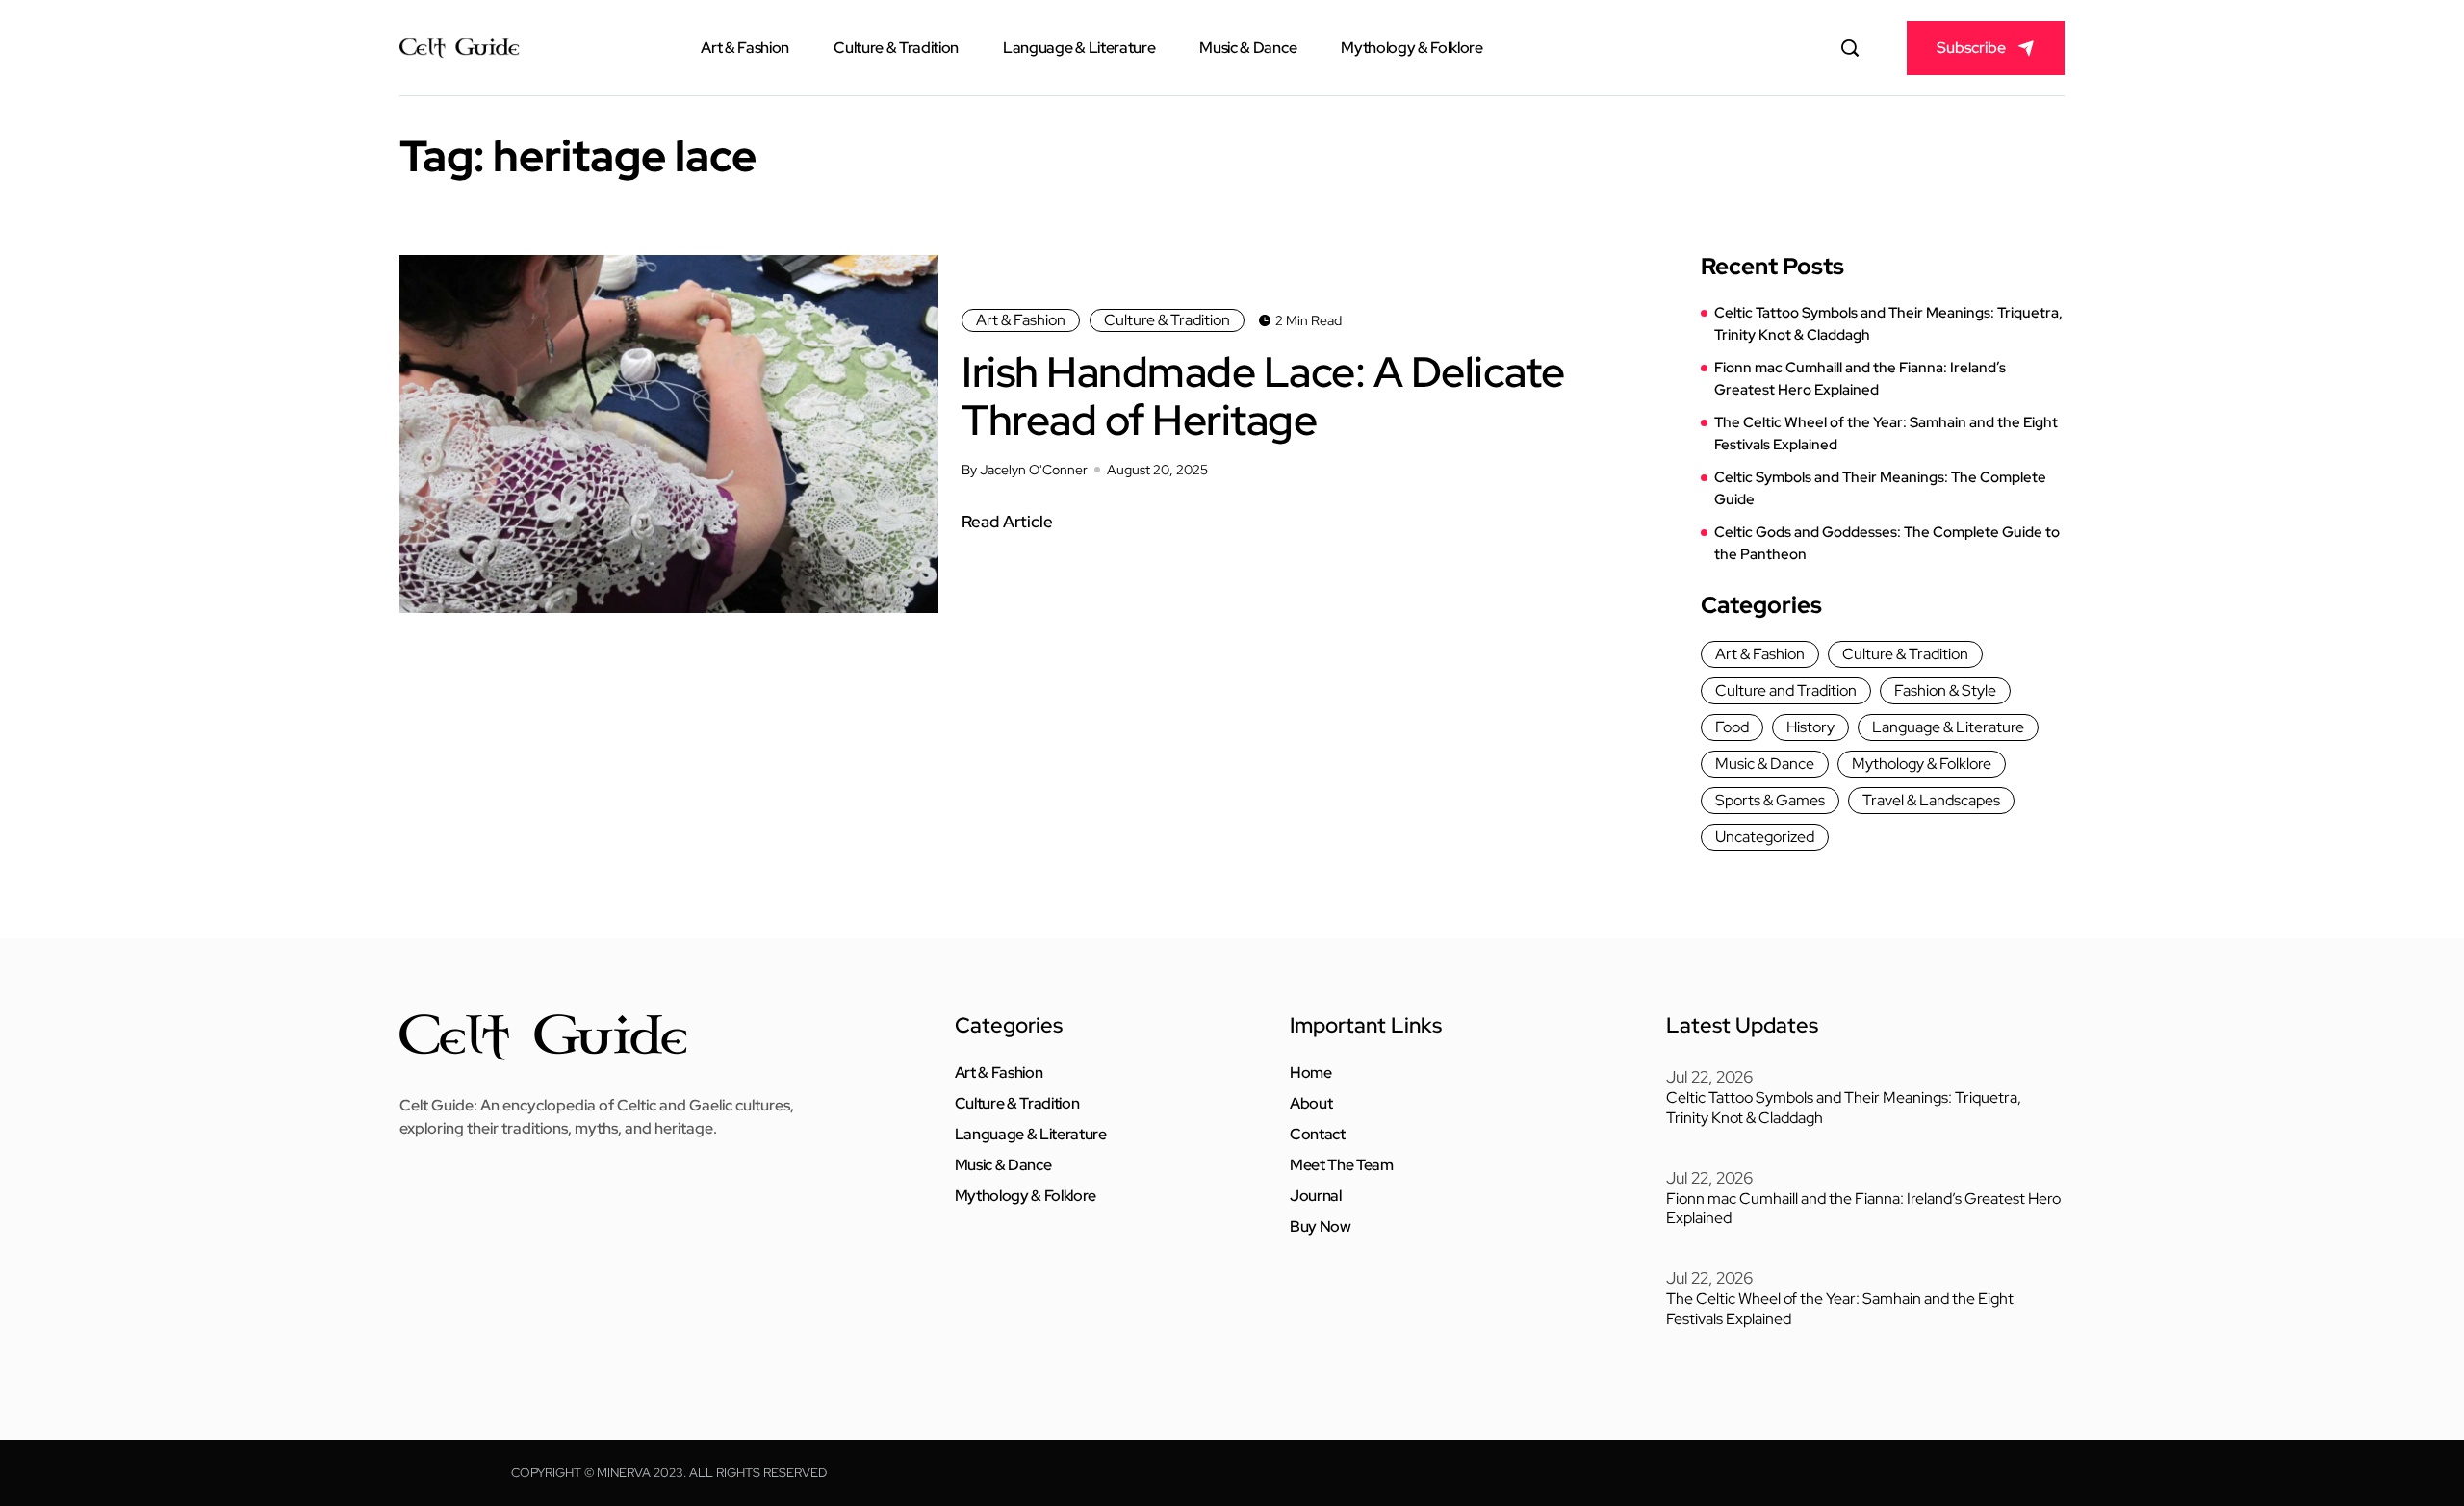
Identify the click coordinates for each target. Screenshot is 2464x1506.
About (1311, 1104)
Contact (1318, 1135)
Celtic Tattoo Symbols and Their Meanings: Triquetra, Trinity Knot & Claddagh (1888, 324)
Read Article (1007, 522)
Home (1311, 1073)
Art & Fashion (745, 48)
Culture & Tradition (896, 48)
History (1810, 727)
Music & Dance (1248, 48)
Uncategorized (1765, 837)
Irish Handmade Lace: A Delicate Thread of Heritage (1263, 396)
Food (1732, 727)
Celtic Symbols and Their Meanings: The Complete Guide (1880, 488)
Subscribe (1971, 48)
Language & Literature (1079, 48)
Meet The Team (1342, 1165)
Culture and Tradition (1786, 690)
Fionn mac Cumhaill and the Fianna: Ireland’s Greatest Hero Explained (1860, 379)
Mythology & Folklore (1412, 48)
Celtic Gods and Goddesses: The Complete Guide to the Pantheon (1887, 543)
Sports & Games (1770, 800)
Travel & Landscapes (1931, 800)
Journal (1316, 1196)
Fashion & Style (1945, 690)
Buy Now (1321, 1227)
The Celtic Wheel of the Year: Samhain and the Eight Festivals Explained (1886, 434)
